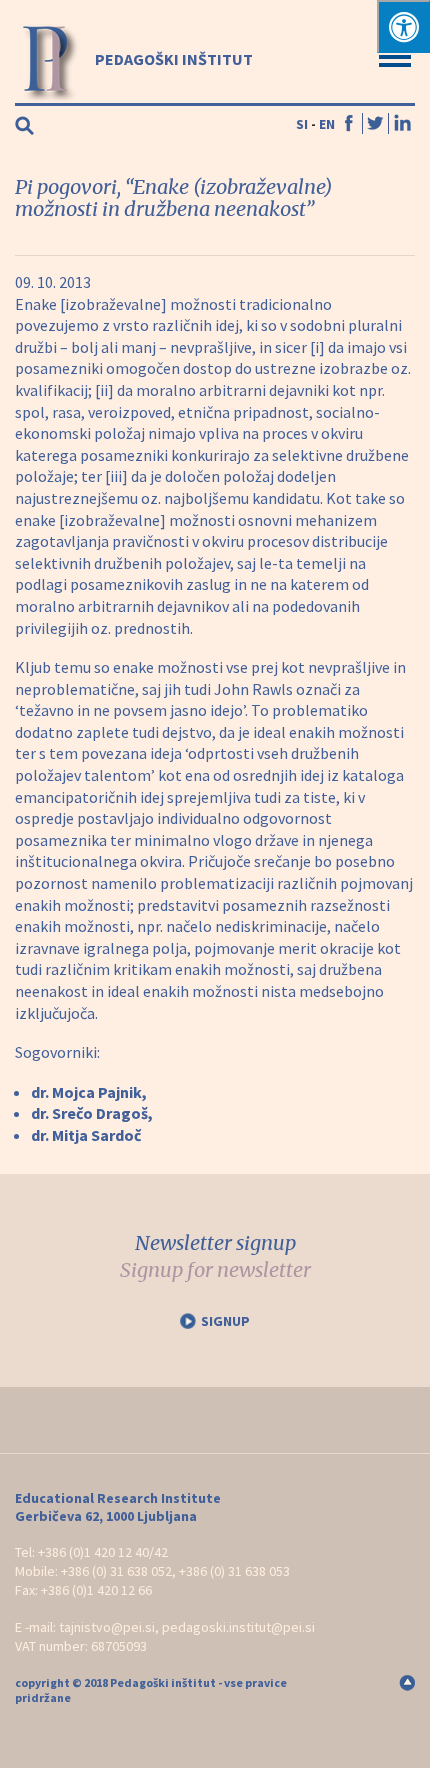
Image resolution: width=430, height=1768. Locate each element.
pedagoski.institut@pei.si (238, 1627)
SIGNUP (225, 1321)
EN (327, 124)
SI (302, 124)
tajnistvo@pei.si (107, 1627)
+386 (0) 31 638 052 (116, 1571)
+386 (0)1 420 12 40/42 (103, 1552)
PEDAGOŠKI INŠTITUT (172, 59)
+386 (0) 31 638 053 (234, 1571)
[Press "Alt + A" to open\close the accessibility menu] (403, 26)
